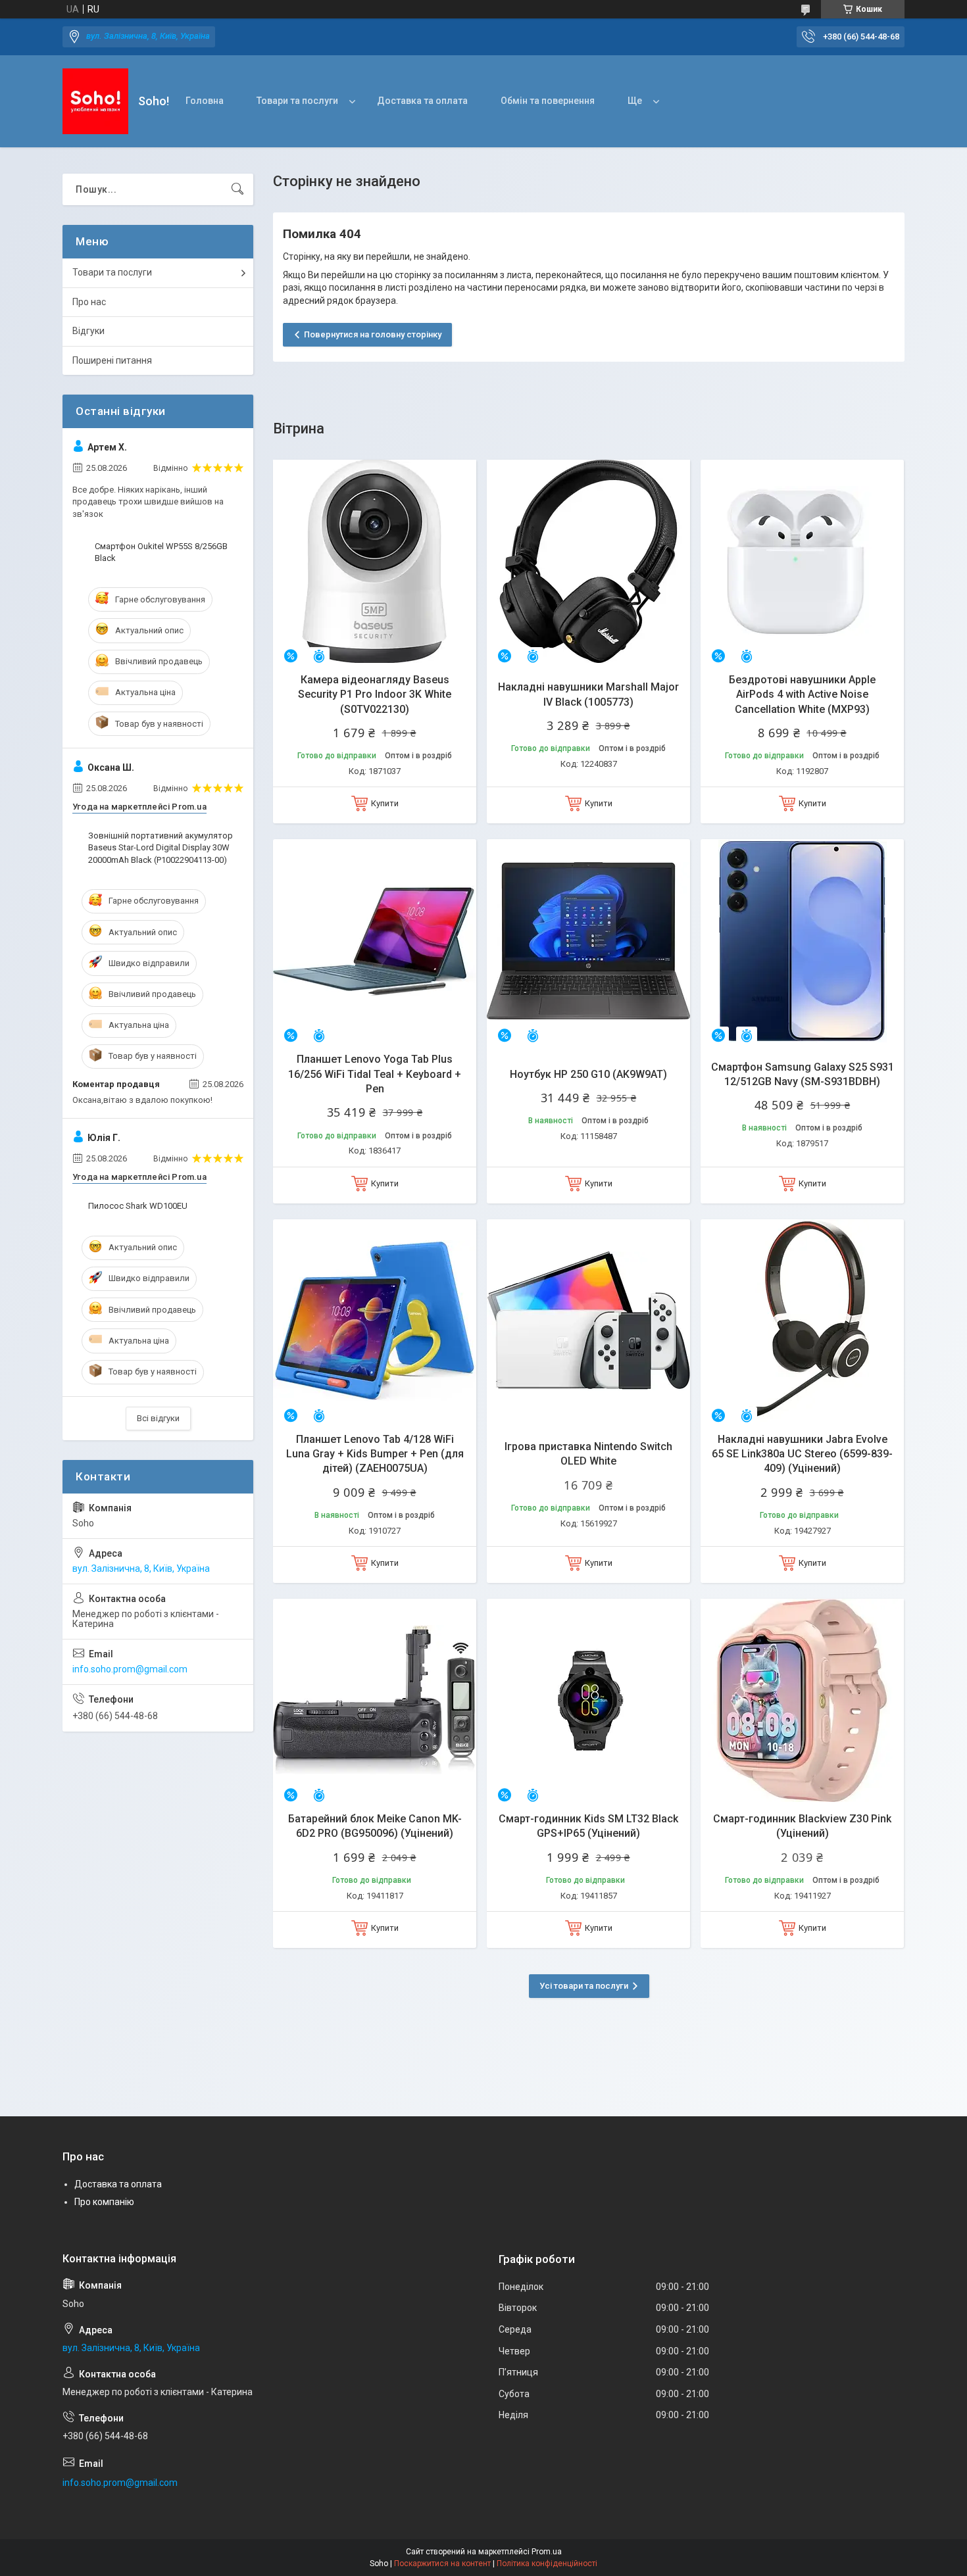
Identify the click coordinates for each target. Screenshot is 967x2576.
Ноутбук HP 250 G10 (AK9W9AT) (588, 1074)
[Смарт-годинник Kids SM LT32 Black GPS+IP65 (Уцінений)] (588, 1700)
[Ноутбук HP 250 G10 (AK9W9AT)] (588, 941)
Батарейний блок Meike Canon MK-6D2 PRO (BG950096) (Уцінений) (375, 1826)
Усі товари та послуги (584, 1986)
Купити (385, 803)
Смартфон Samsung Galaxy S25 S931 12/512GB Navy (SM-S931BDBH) (803, 1074)
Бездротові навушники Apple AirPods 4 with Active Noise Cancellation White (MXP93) (802, 694)
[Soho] (95, 101)
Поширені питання (112, 360)
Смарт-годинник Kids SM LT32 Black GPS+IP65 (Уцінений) (588, 1826)
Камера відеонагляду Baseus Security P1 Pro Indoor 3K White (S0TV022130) (375, 694)
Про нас (89, 302)
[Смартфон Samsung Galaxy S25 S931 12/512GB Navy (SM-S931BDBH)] (802, 941)
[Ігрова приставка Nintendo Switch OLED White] (588, 1321)
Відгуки (88, 331)
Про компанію (104, 2202)
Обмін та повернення (548, 101)
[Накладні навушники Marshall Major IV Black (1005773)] (588, 561)
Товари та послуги (297, 101)
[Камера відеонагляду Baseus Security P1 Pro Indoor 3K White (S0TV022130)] (375, 561)
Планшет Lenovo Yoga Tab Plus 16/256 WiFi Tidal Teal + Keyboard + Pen (375, 1074)
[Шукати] (237, 189)
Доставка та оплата (422, 101)
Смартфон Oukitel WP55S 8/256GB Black (161, 552)
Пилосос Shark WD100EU (138, 1206)
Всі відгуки (158, 1418)
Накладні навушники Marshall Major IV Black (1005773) (588, 694)
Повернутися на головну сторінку (373, 334)
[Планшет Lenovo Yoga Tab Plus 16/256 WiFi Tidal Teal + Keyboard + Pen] (375, 941)
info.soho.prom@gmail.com (130, 1669)
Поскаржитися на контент (442, 2564)
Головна (205, 101)
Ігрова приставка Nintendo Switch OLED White (588, 1454)
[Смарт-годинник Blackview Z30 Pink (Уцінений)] (802, 1700)
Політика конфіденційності (547, 2564)
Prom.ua (547, 2552)
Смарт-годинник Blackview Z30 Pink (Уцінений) (802, 1826)
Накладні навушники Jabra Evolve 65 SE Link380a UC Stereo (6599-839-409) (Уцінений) (802, 1454)
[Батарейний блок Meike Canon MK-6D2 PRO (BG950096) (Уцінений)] (375, 1700)
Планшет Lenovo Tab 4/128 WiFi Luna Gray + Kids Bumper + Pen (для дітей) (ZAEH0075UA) (375, 1454)
